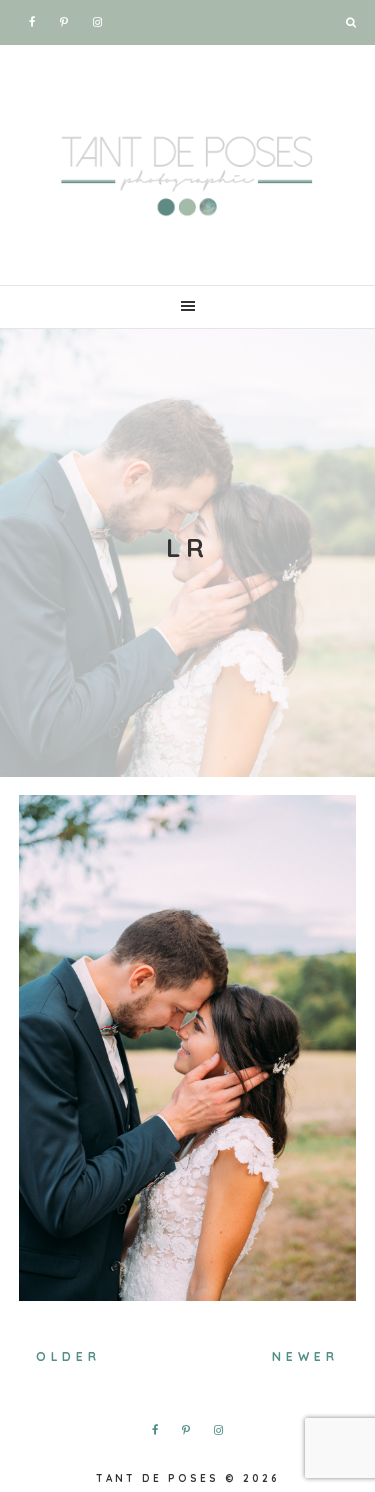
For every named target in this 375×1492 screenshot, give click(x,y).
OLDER (68, 1356)
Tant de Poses (188, 170)
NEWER (305, 1356)
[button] (187, 307)
